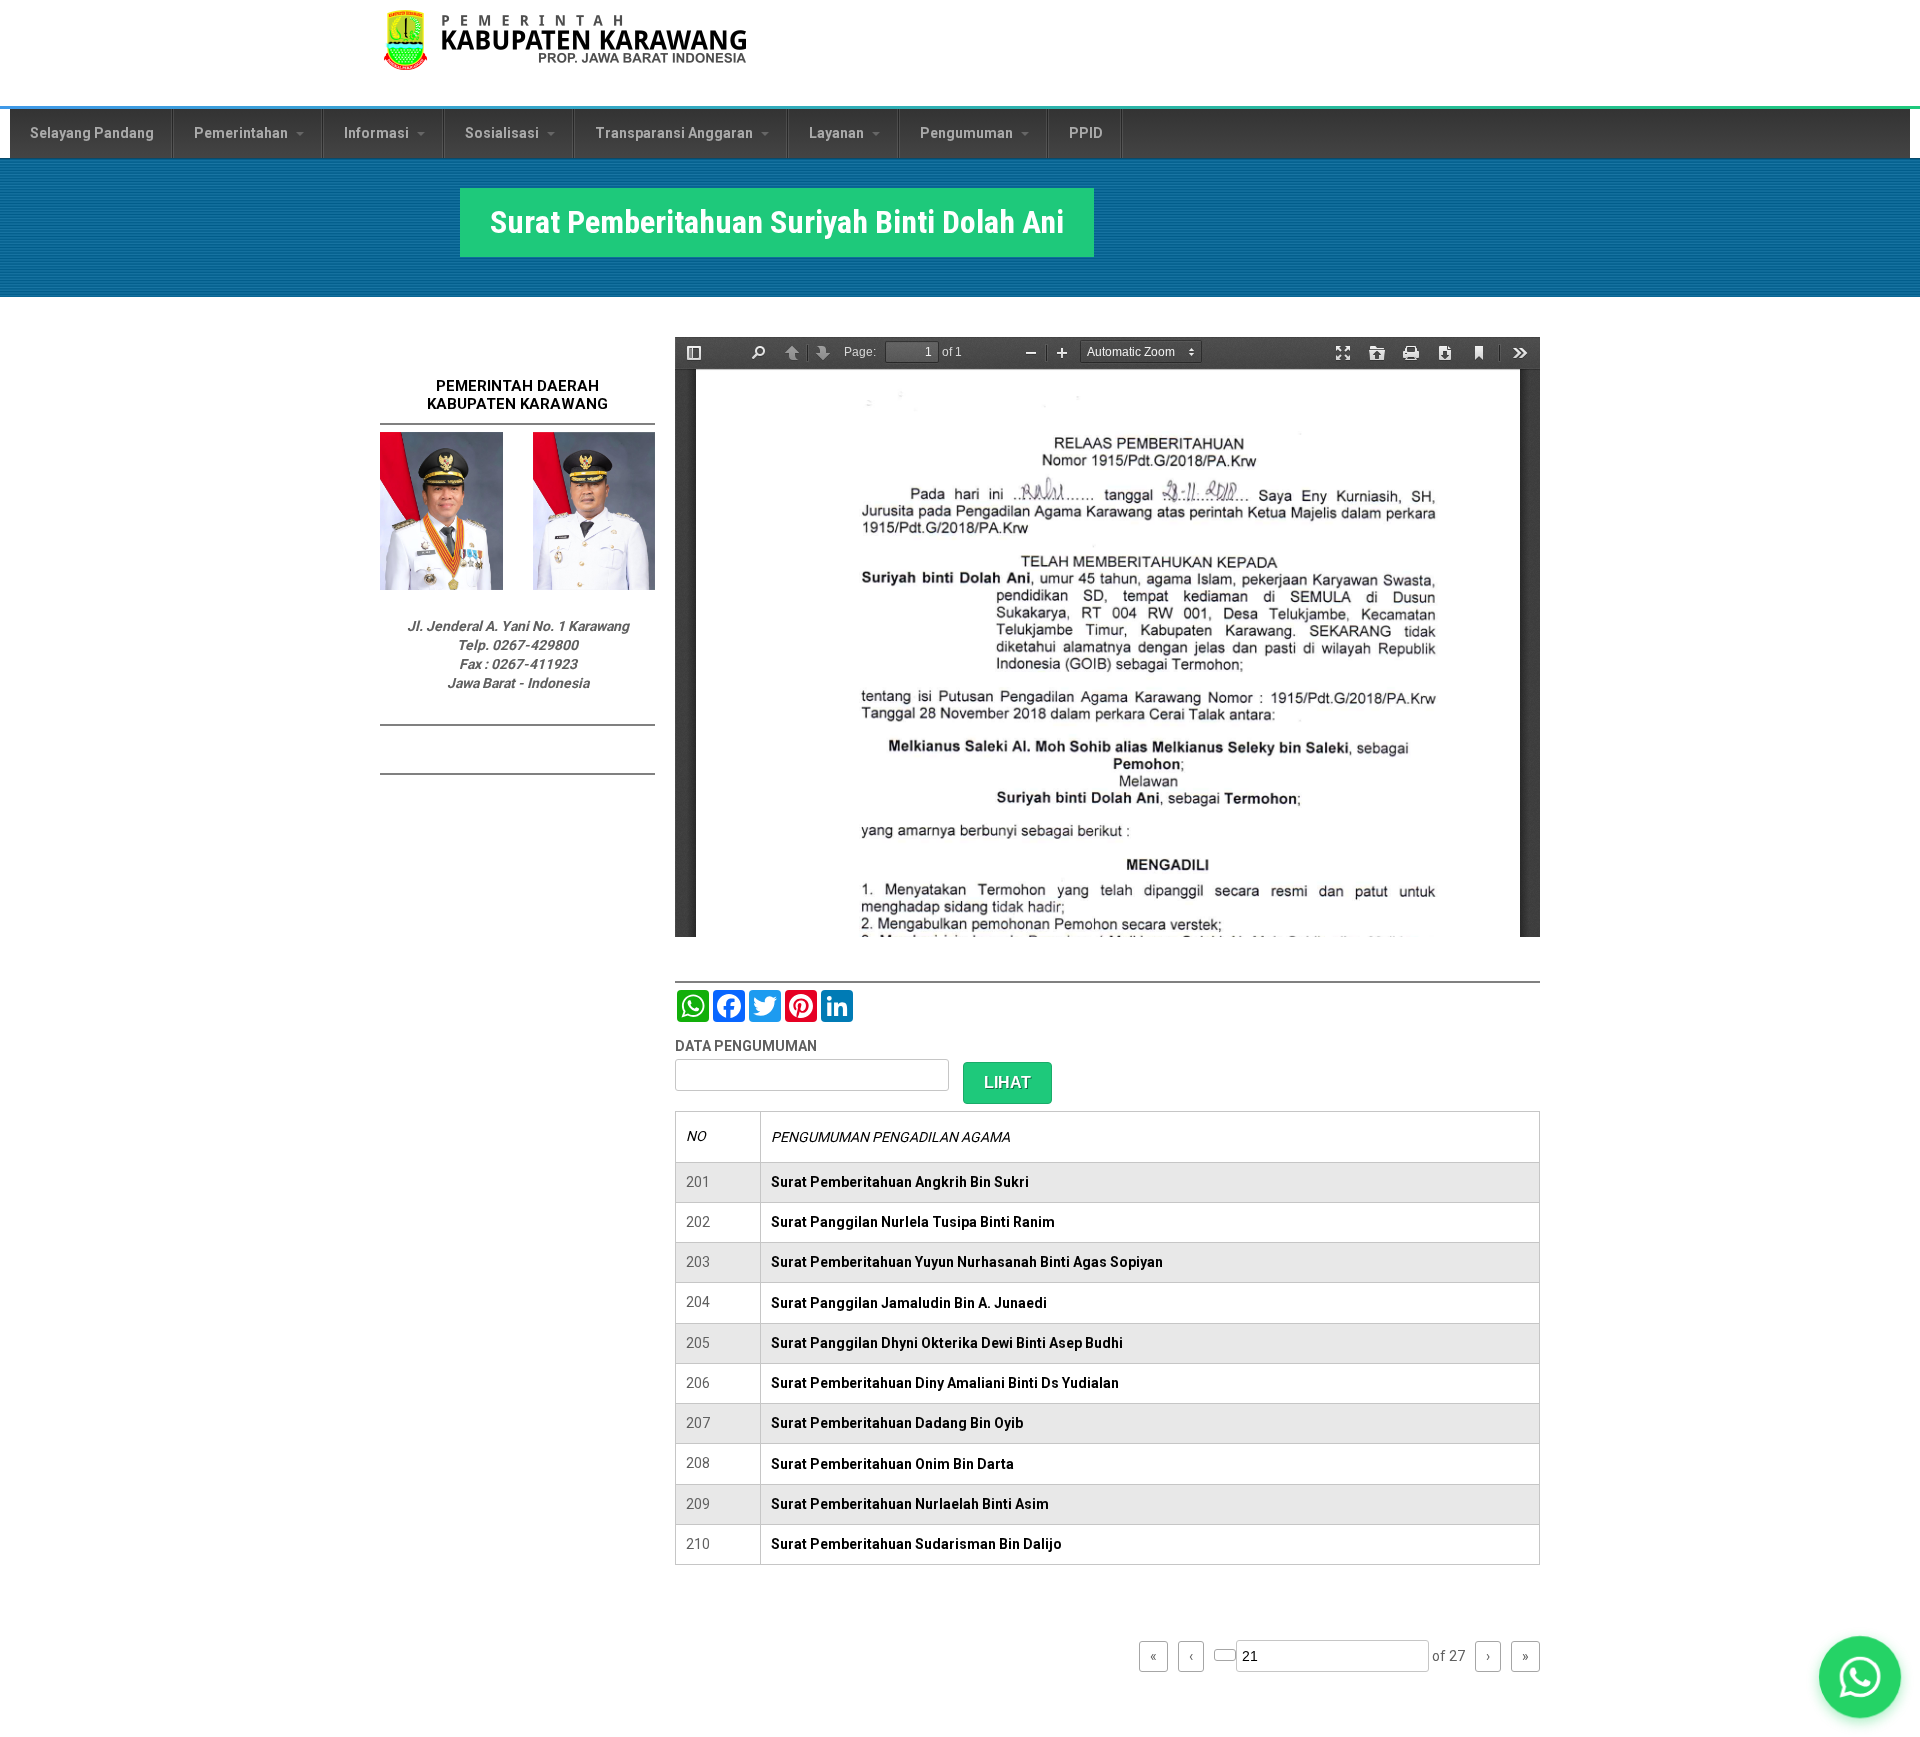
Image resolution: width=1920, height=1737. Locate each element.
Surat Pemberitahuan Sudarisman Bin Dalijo (916, 1544)
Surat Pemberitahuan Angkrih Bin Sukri (900, 1182)
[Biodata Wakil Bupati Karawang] (594, 585)
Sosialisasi (503, 133)
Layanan (838, 133)
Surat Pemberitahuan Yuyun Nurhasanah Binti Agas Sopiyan (967, 1262)
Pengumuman (968, 133)
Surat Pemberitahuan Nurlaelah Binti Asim (910, 1504)
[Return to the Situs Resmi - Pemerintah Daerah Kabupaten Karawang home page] (565, 52)
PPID (1086, 133)
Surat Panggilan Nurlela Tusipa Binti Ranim (913, 1222)
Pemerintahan (242, 133)
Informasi (378, 133)
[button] (1860, 1677)
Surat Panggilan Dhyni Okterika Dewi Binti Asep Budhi (947, 1343)
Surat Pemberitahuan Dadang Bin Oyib (897, 1423)
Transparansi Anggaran (675, 133)
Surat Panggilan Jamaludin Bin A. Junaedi (909, 1303)
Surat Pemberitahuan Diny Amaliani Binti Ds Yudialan (945, 1383)
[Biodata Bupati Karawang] (441, 585)
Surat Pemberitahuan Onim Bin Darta (892, 1464)
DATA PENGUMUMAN (746, 1046)
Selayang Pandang (92, 133)
